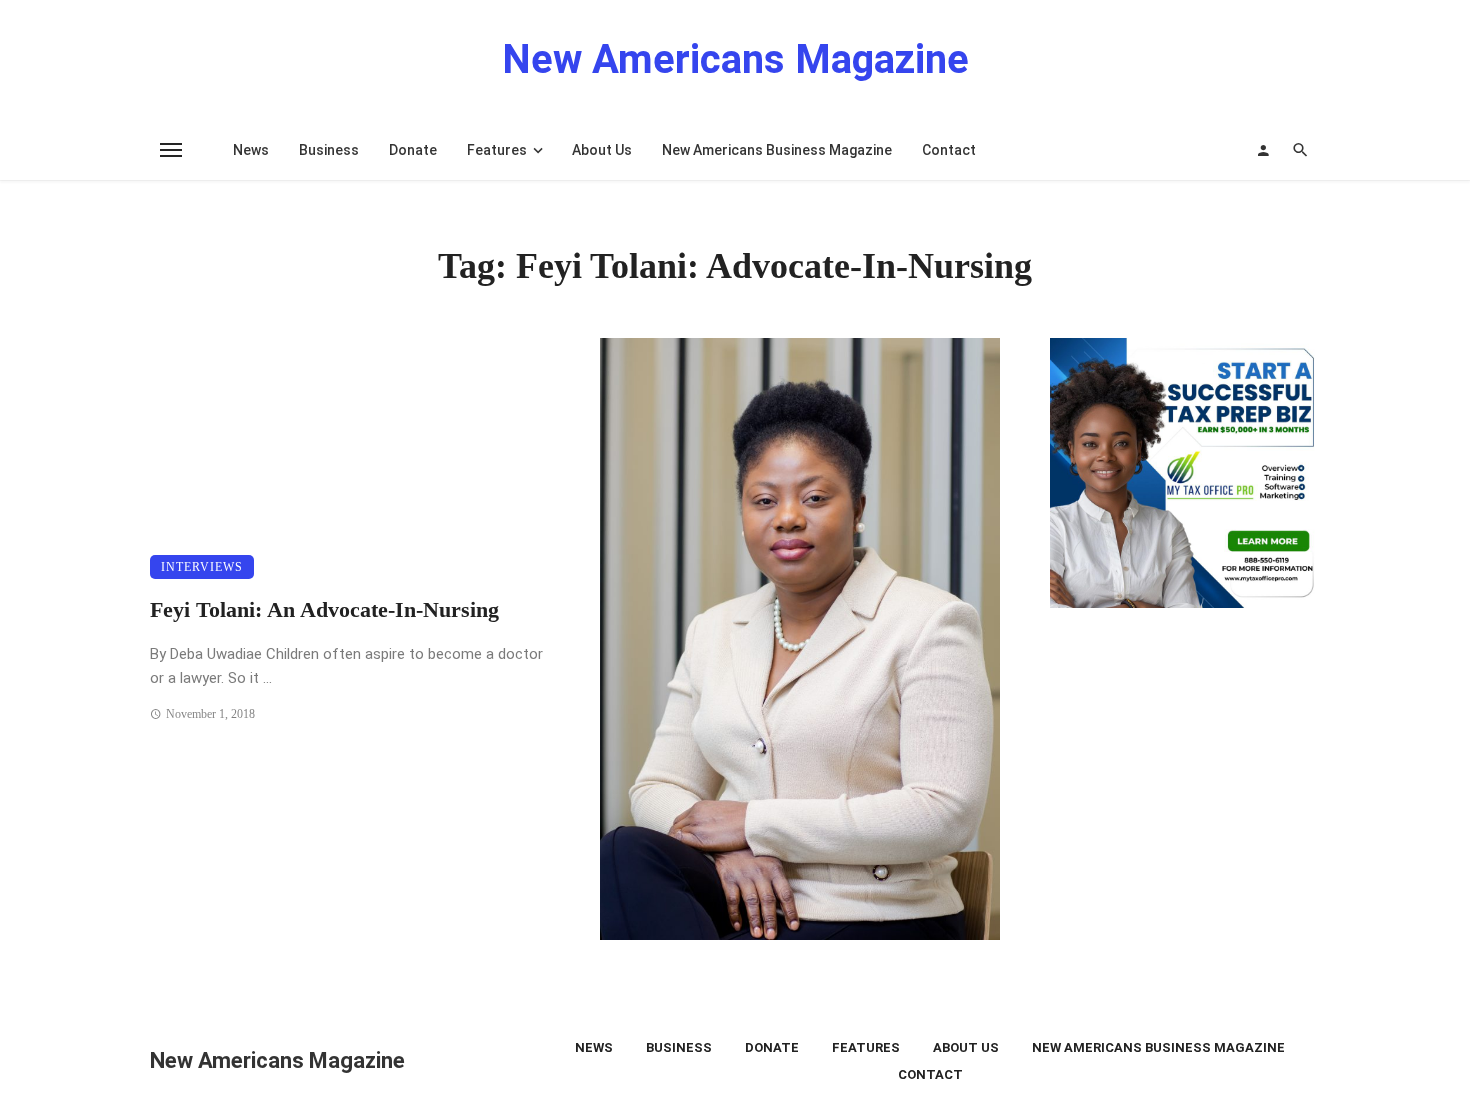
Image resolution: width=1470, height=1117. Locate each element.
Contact (949, 150)
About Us (602, 150)
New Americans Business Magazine (777, 150)
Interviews (202, 567)
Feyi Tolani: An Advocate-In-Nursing (324, 610)
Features (497, 150)
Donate (413, 150)
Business (329, 150)
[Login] (1263, 150)
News (251, 150)
